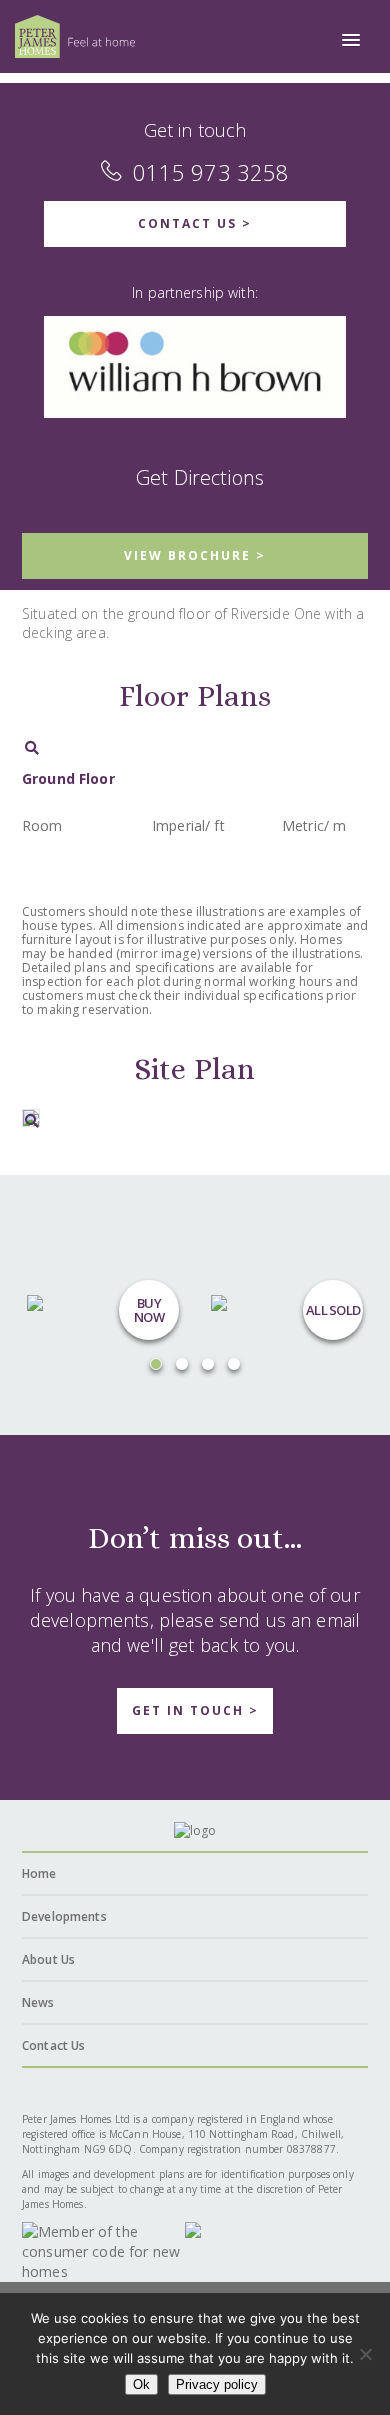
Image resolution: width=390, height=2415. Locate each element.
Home (39, 1873)
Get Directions (200, 477)
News (38, 2002)
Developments (64, 1916)
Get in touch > (195, 1710)
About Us (48, 1959)
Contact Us (53, 2045)
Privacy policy (217, 2384)
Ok (141, 2384)
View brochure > (195, 555)
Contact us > (195, 223)
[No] (365, 2354)
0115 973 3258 (211, 172)
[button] (351, 41)
